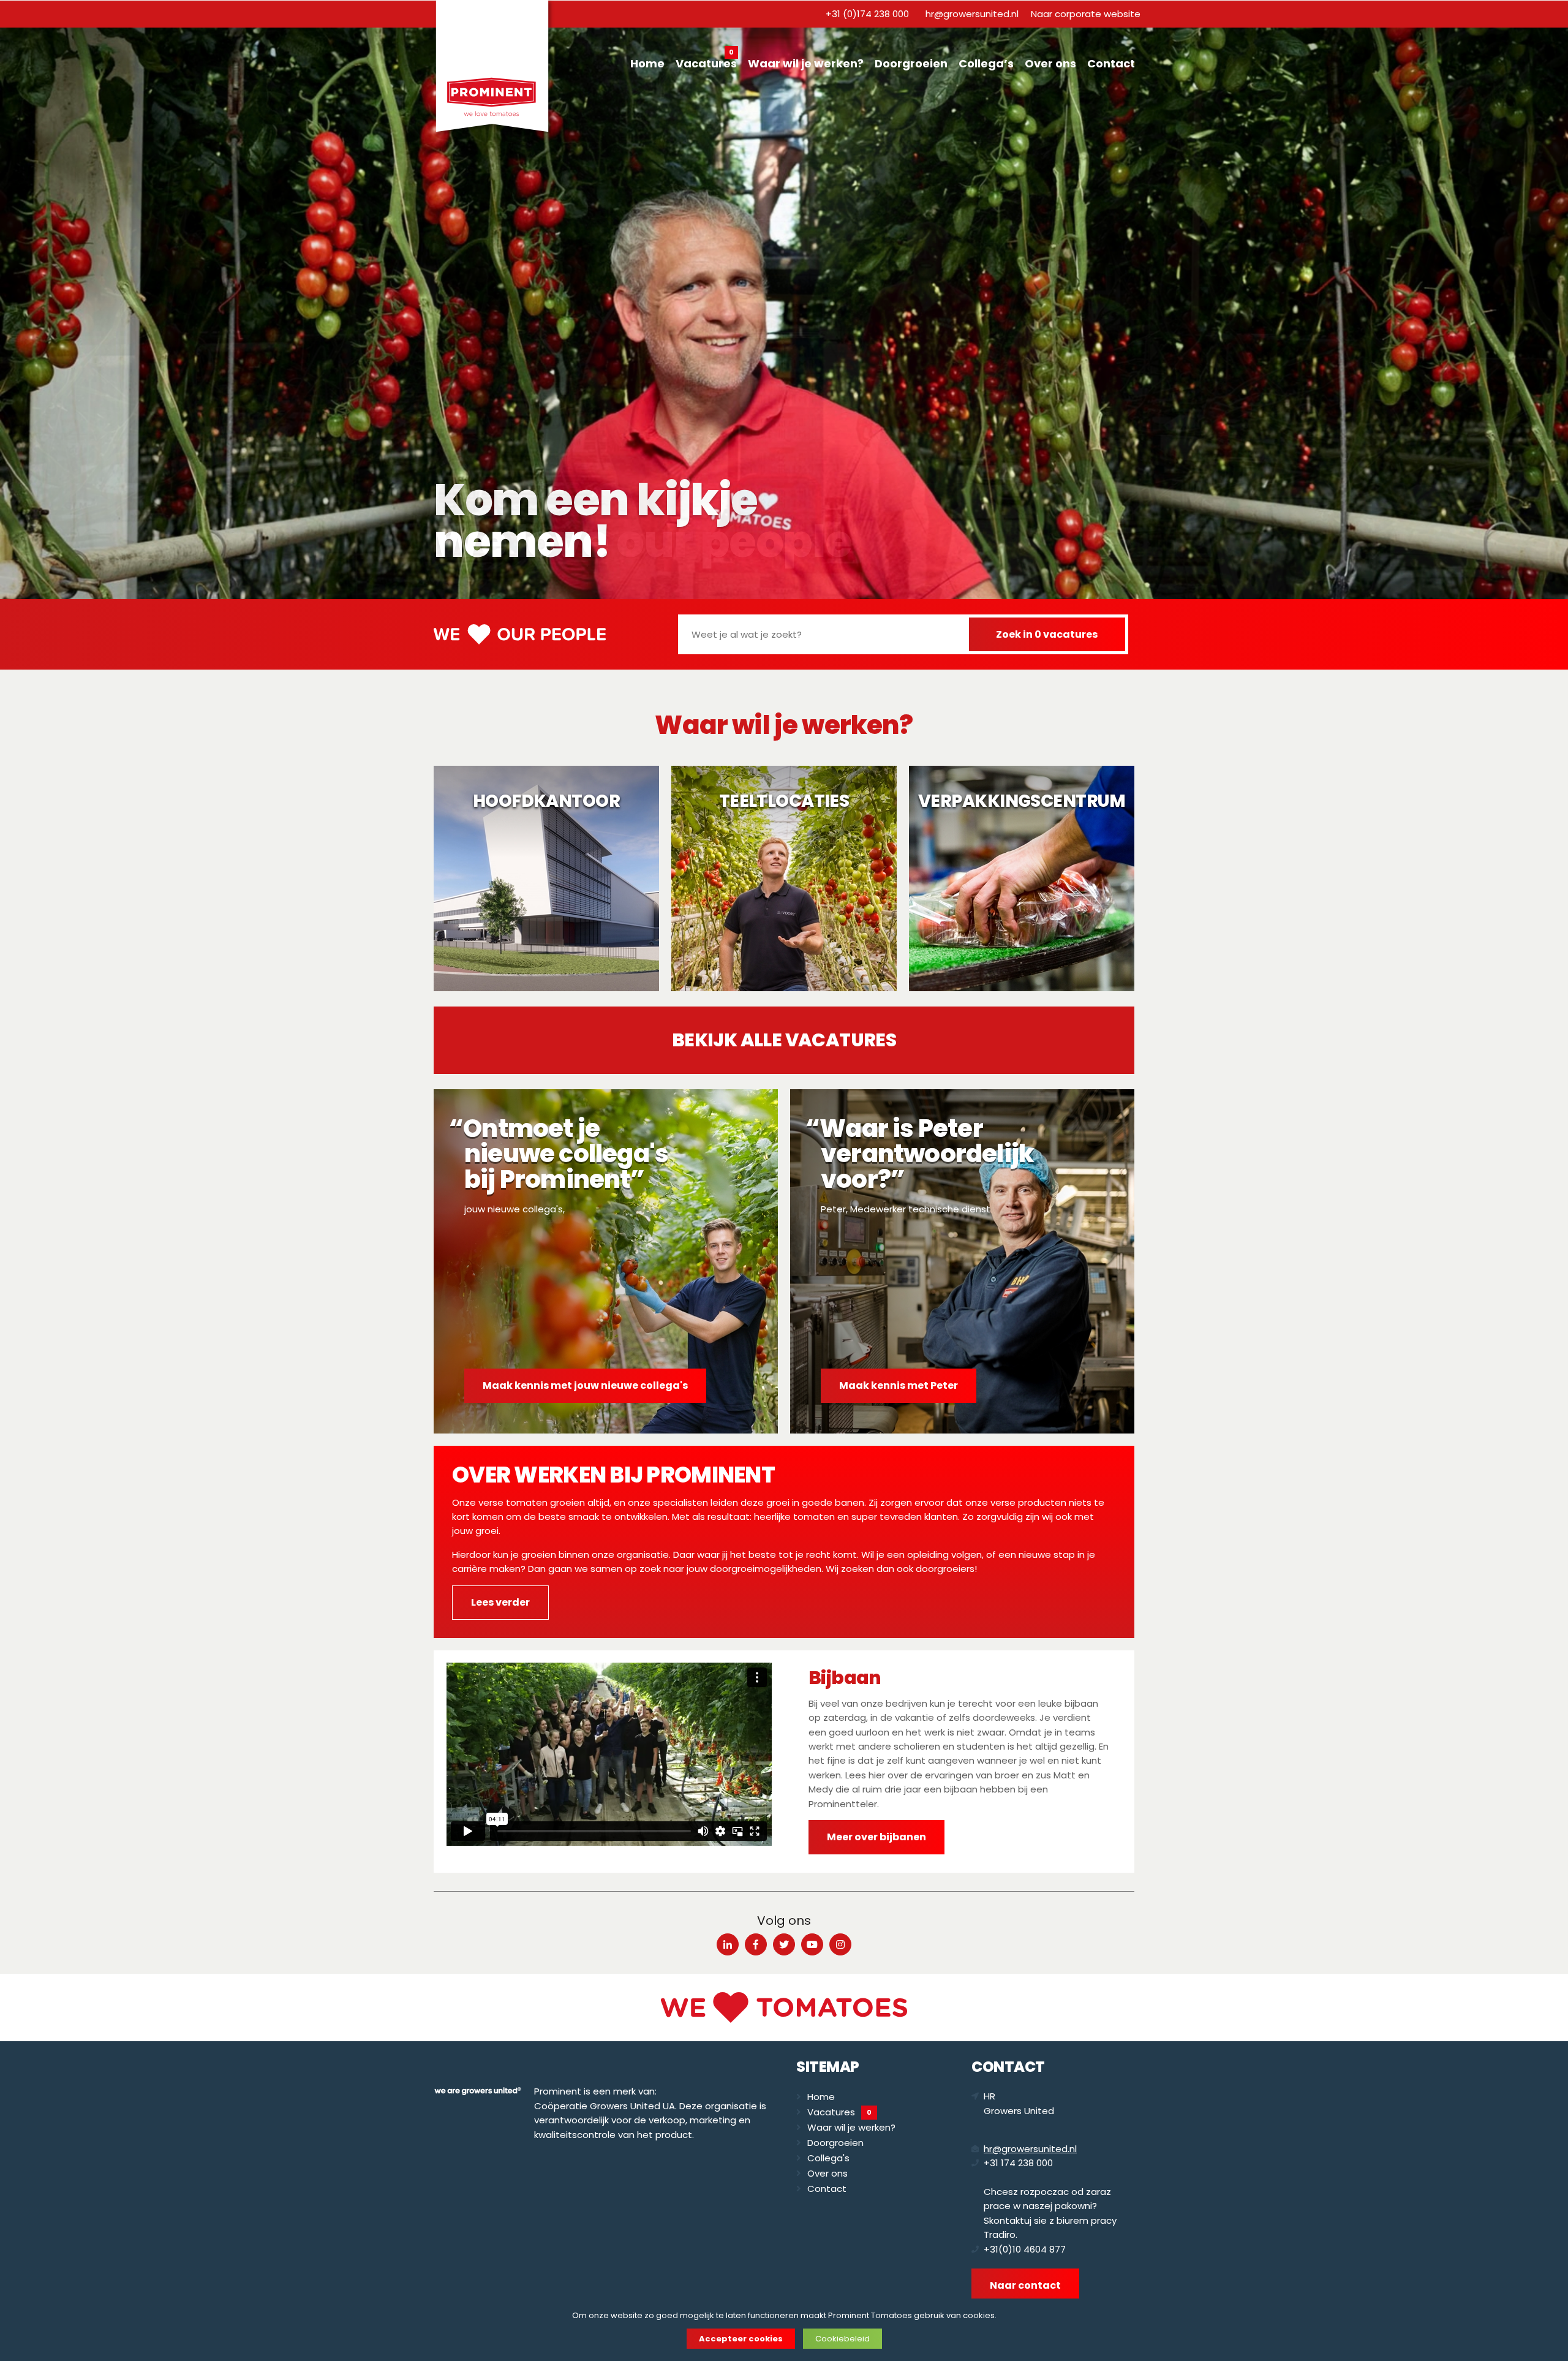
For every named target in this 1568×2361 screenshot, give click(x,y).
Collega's (828, 2158)
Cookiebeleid (842, 2339)
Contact (1111, 63)
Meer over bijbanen (876, 1837)
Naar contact (1025, 2285)
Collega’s (986, 63)
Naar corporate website (1086, 14)
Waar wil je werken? (806, 63)
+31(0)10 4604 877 (1025, 2249)
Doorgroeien (911, 63)
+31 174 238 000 (1018, 2163)
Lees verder (500, 1602)
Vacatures (706, 62)
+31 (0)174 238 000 (867, 14)
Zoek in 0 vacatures (1047, 634)
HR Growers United (1019, 2103)
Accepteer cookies (741, 2339)
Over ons (1050, 63)
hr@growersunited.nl (972, 14)
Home (647, 63)
